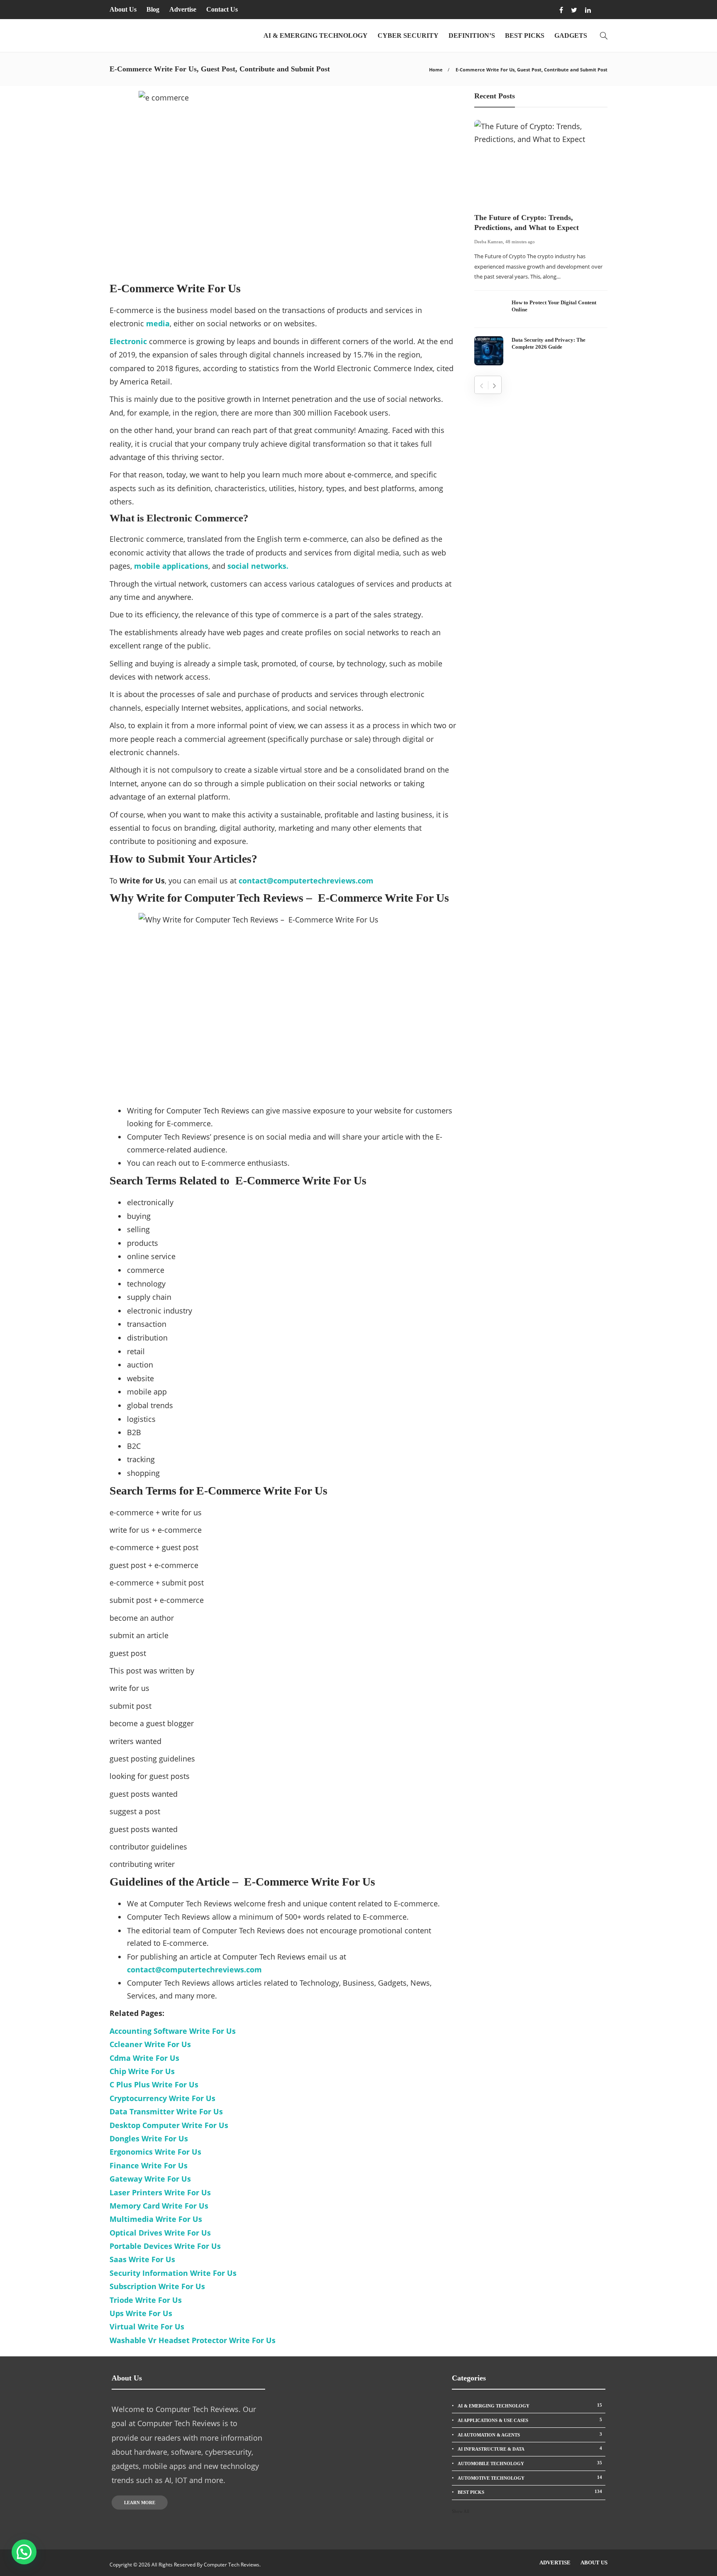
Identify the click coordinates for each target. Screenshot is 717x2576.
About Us (123, 9)
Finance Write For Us (149, 2165)
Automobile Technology (530, 2463)
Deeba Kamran (489, 242)
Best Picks (525, 35)
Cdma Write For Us (144, 2058)
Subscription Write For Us (157, 2286)
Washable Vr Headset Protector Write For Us (193, 2340)
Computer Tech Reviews (232, 2565)
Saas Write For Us (142, 2259)
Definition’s (472, 35)
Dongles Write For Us (149, 2138)
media (158, 323)
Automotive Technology (530, 2478)
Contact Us (222, 9)
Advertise (183, 9)
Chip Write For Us (142, 2071)
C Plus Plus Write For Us (154, 2084)
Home (436, 70)
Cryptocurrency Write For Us (162, 2098)
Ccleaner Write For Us (150, 2044)
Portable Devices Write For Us (165, 2246)
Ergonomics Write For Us (155, 2152)
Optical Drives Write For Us (160, 2233)
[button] (24, 2552)
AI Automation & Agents (530, 2434)
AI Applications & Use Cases (530, 2420)
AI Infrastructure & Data (530, 2449)
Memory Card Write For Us (159, 2206)
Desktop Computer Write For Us (169, 2125)
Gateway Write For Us (150, 2179)
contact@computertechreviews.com (194, 1969)
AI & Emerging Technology (316, 35)
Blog (153, 9)
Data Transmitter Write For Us (166, 2111)
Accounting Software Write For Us (173, 2031)
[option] (541, 243)
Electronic (128, 341)
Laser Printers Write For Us (160, 2192)
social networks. (258, 566)
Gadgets (571, 35)
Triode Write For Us (146, 2300)
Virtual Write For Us (147, 2326)
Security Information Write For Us (173, 2273)
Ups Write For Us (141, 2313)
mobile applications (171, 566)
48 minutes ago (520, 242)
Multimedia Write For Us (156, 2219)
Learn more (140, 2503)
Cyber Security (408, 35)
